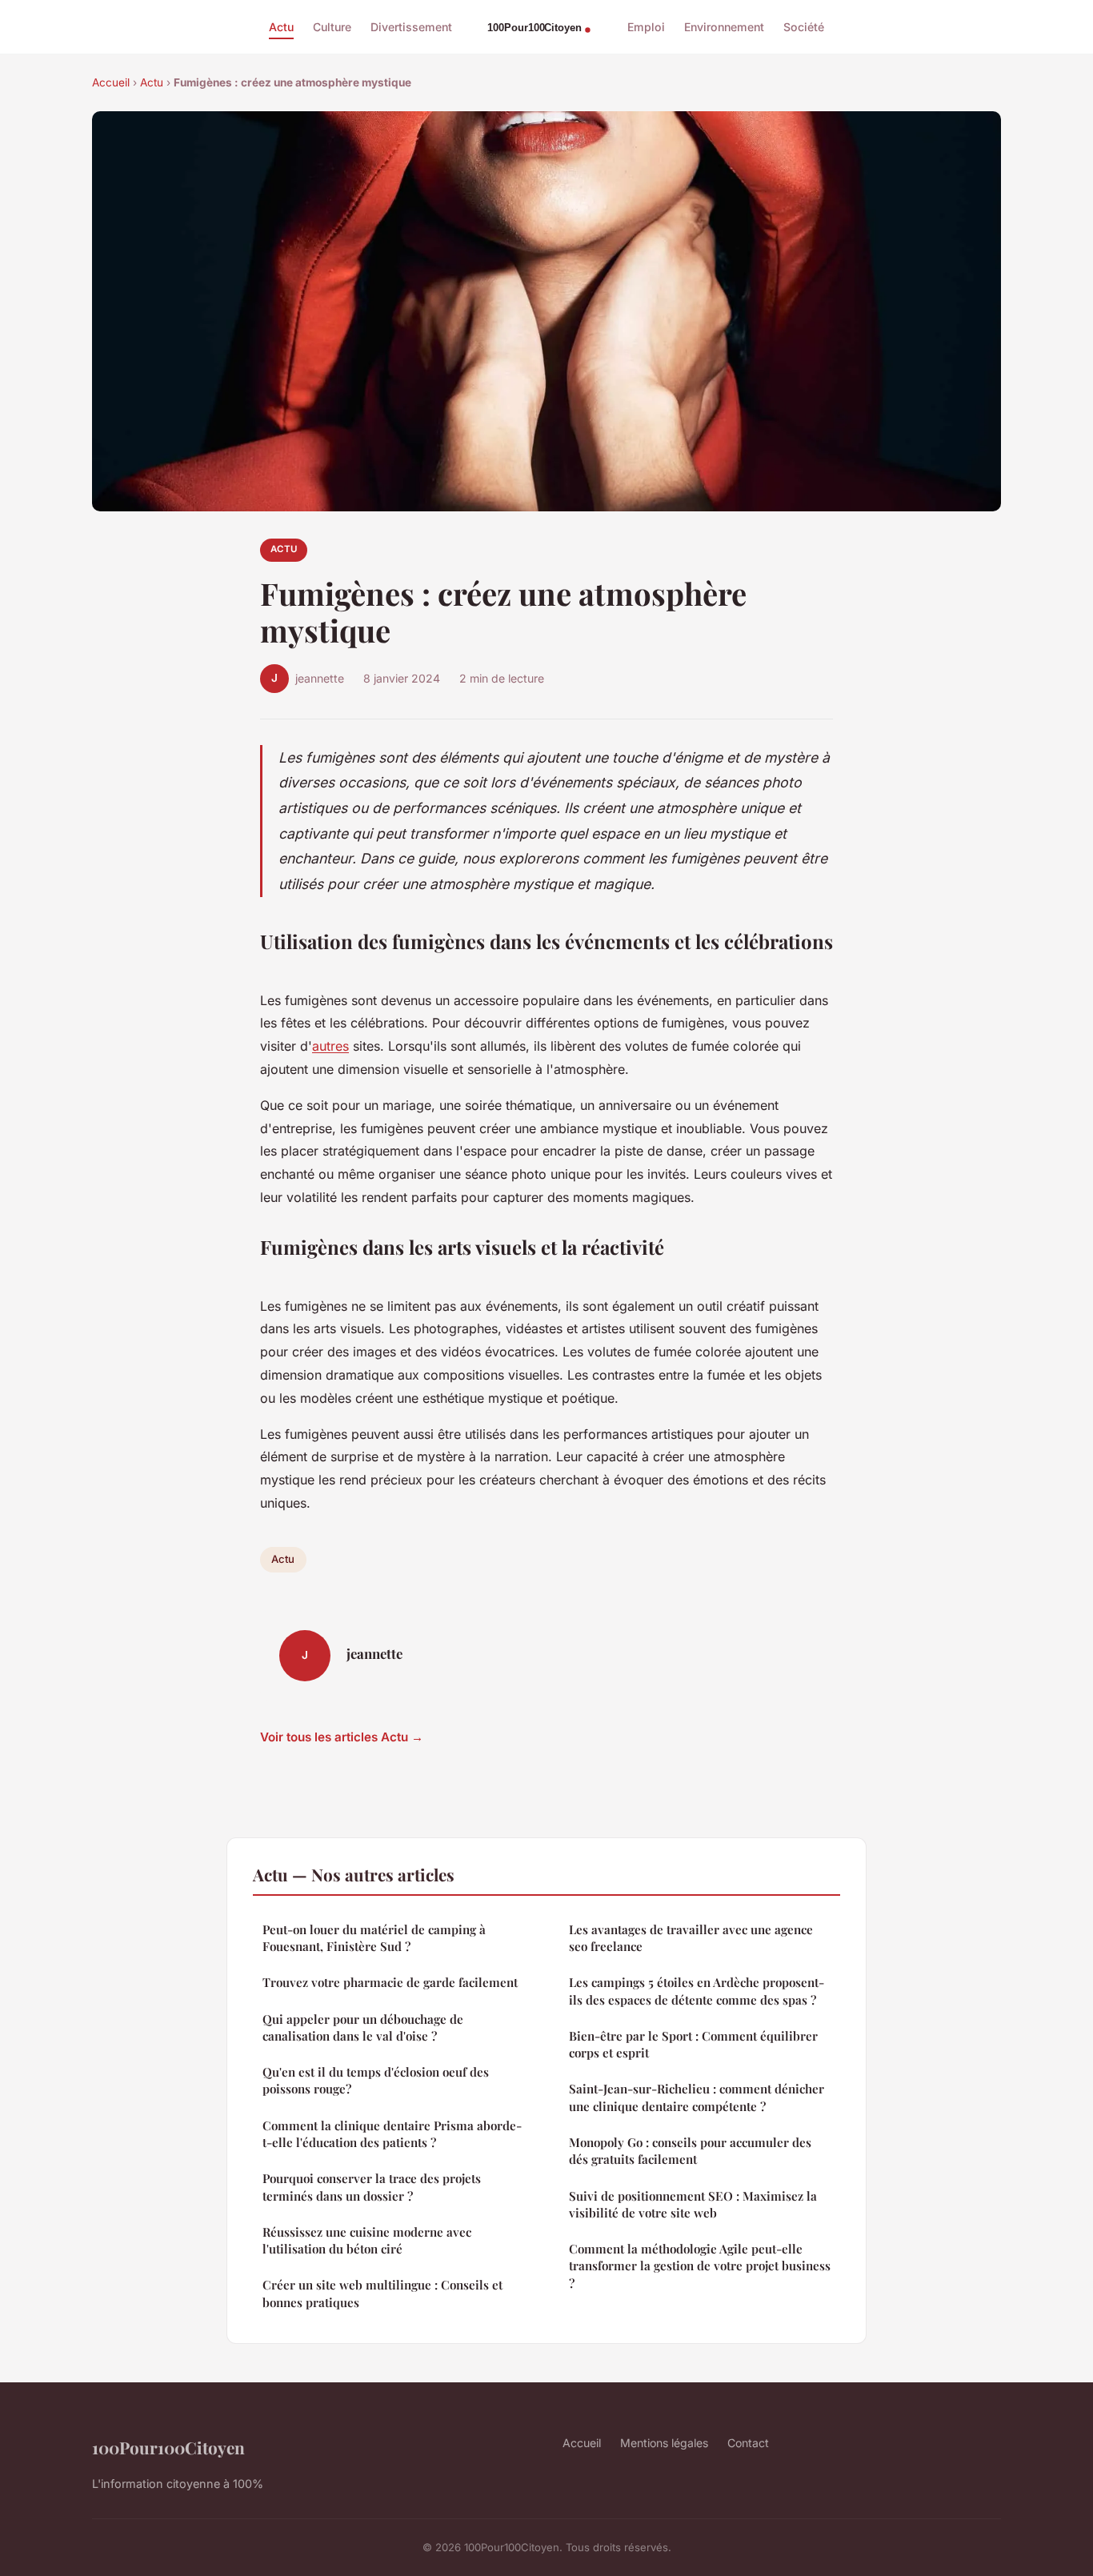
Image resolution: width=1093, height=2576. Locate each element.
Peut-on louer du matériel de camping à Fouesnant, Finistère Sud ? (374, 1938)
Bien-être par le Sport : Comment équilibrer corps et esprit (693, 2044)
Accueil (111, 82)
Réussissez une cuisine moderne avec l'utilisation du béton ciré (367, 2240)
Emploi (646, 27)
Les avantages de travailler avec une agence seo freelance (691, 1938)
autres (330, 1046)
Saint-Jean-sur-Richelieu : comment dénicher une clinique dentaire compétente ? (697, 2097)
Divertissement (411, 27)
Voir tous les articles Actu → (342, 1737)
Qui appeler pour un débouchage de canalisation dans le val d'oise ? (363, 2027)
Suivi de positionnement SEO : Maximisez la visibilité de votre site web (693, 2204)
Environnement (724, 27)
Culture (332, 27)
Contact (748, 2443)
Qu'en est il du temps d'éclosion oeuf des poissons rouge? (376, 2080)
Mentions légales (664, 2443)
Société (804, 27)
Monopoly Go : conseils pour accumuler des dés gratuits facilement (690, 2151)
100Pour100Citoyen (168, 2447)
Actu (281, 27)
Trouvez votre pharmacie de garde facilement (390, 1982)
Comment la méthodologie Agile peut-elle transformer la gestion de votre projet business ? (700, 2266)
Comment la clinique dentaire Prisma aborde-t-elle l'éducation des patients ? (392, 2134)
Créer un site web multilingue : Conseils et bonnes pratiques (382, 2293)
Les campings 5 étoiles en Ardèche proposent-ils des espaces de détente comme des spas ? (697, 1991)
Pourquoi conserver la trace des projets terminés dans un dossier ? (372, 2187)
